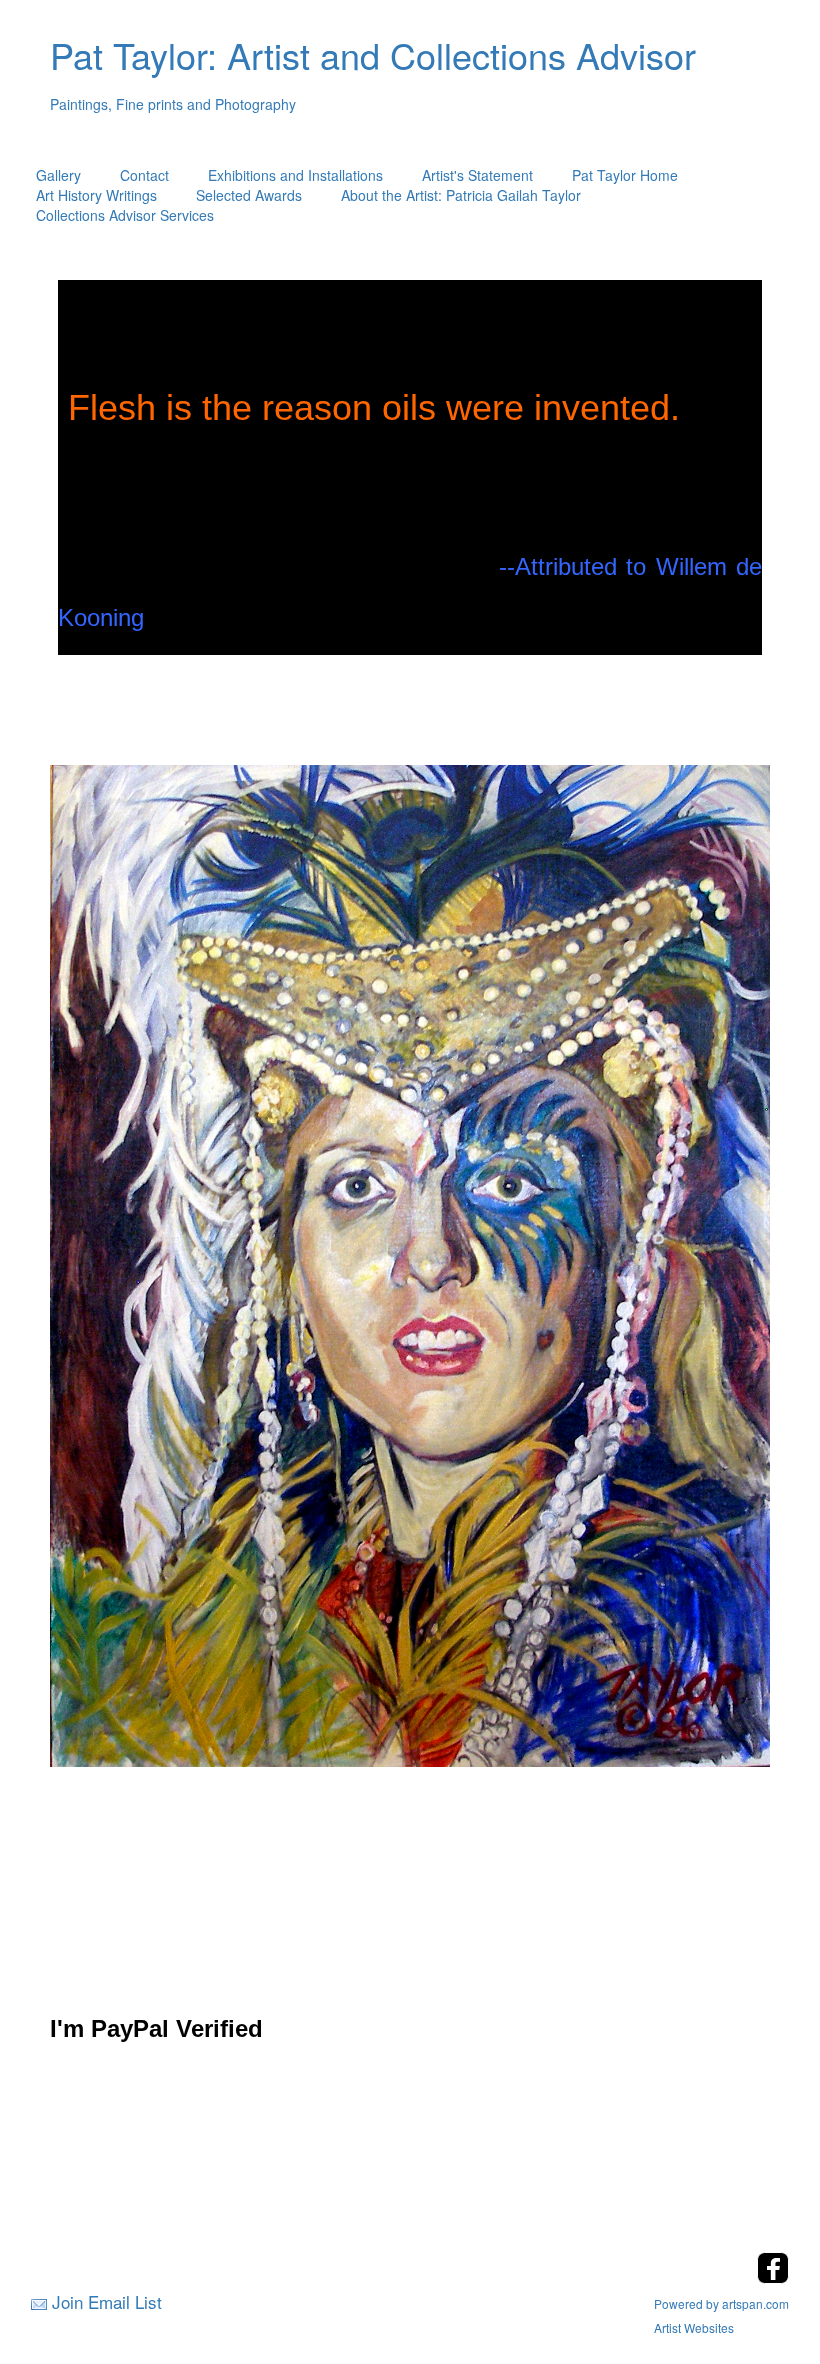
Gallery (58, 175)
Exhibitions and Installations (295, 175)
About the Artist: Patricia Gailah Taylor (461, 195)
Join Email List (107, 2301)
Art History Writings (96, 195)
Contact (144, 175)
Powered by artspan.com (721, 2303)
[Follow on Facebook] (773, 2277)
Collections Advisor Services (125, 215)
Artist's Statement (477, 175)
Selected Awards (249, 195)
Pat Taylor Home (625, 175)
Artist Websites (694, 2327)
